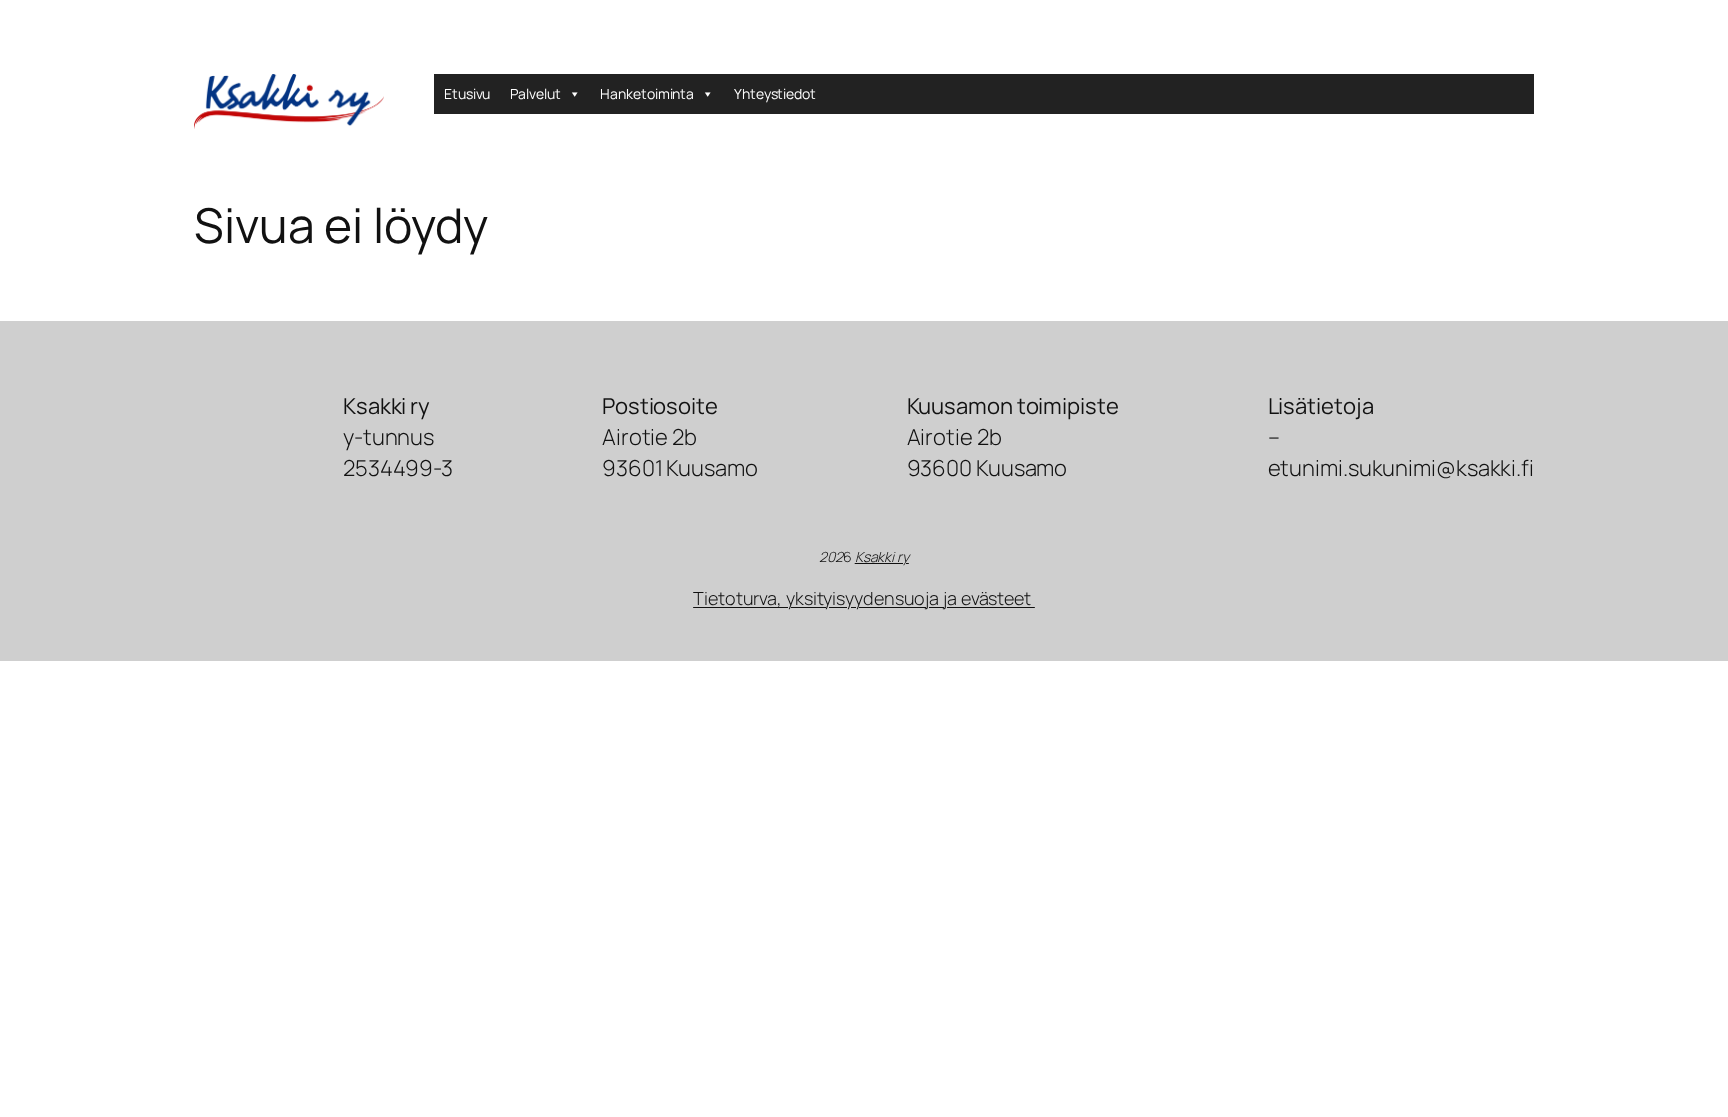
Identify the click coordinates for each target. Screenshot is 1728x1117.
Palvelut (535, 93)
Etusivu (467, 93)
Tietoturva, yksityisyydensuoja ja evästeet (864, 598)
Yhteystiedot (775, 93)
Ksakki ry (882, 556)
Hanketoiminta (647, 93)
